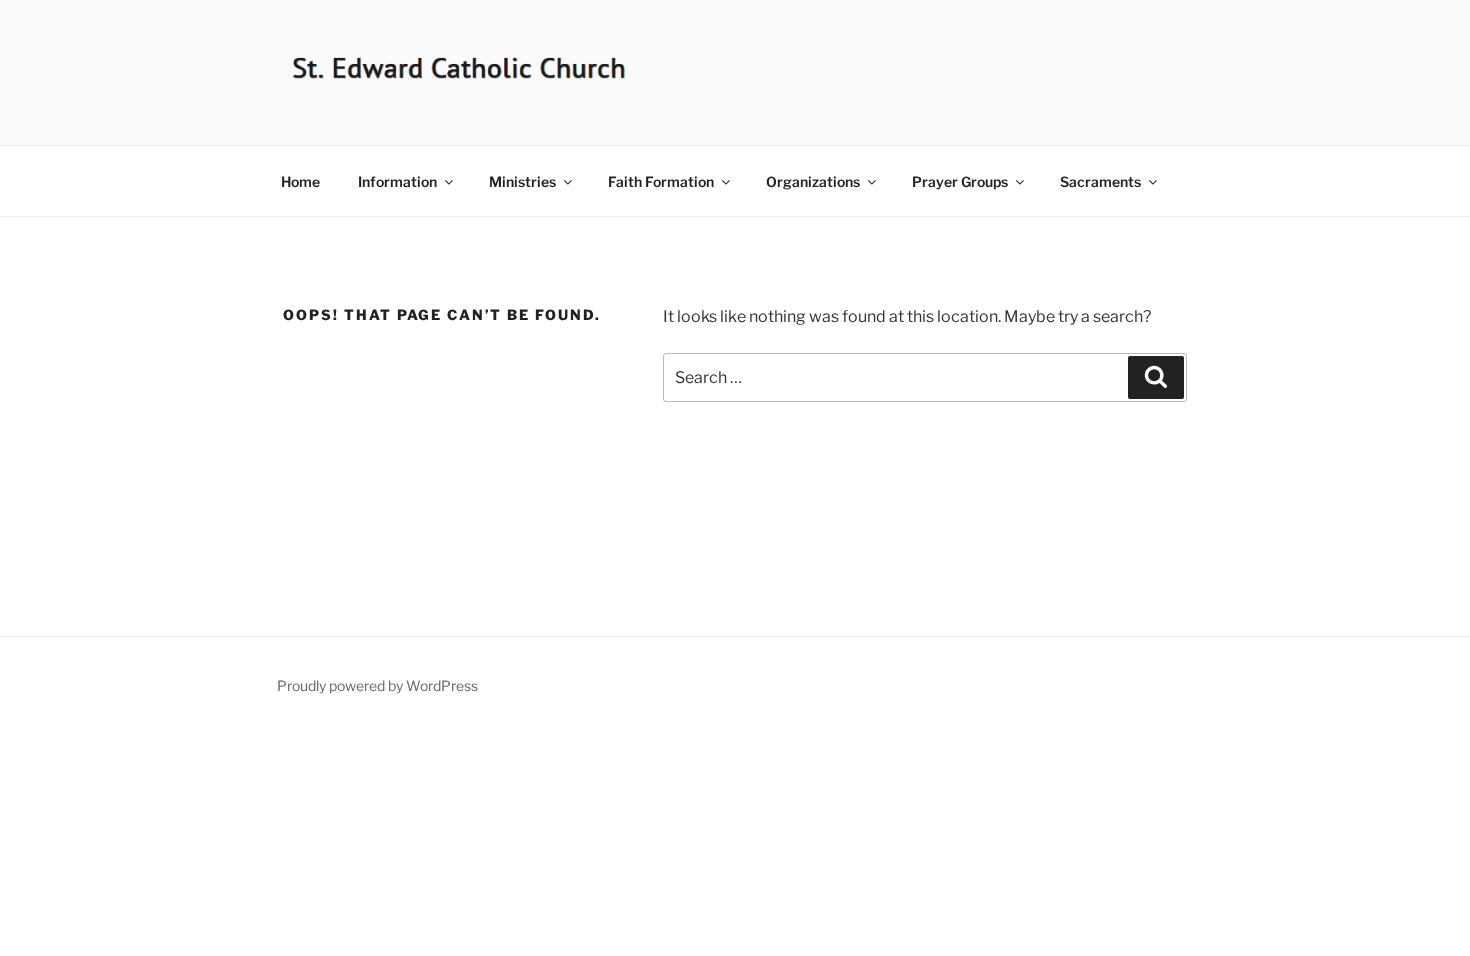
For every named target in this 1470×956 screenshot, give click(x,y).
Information (397, 181)
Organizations (813, 181)
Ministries (522, 181)
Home (300, 181)
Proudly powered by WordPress (377, 685)
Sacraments (1100, 181)
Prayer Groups (960, 181)
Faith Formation (661, 181)
